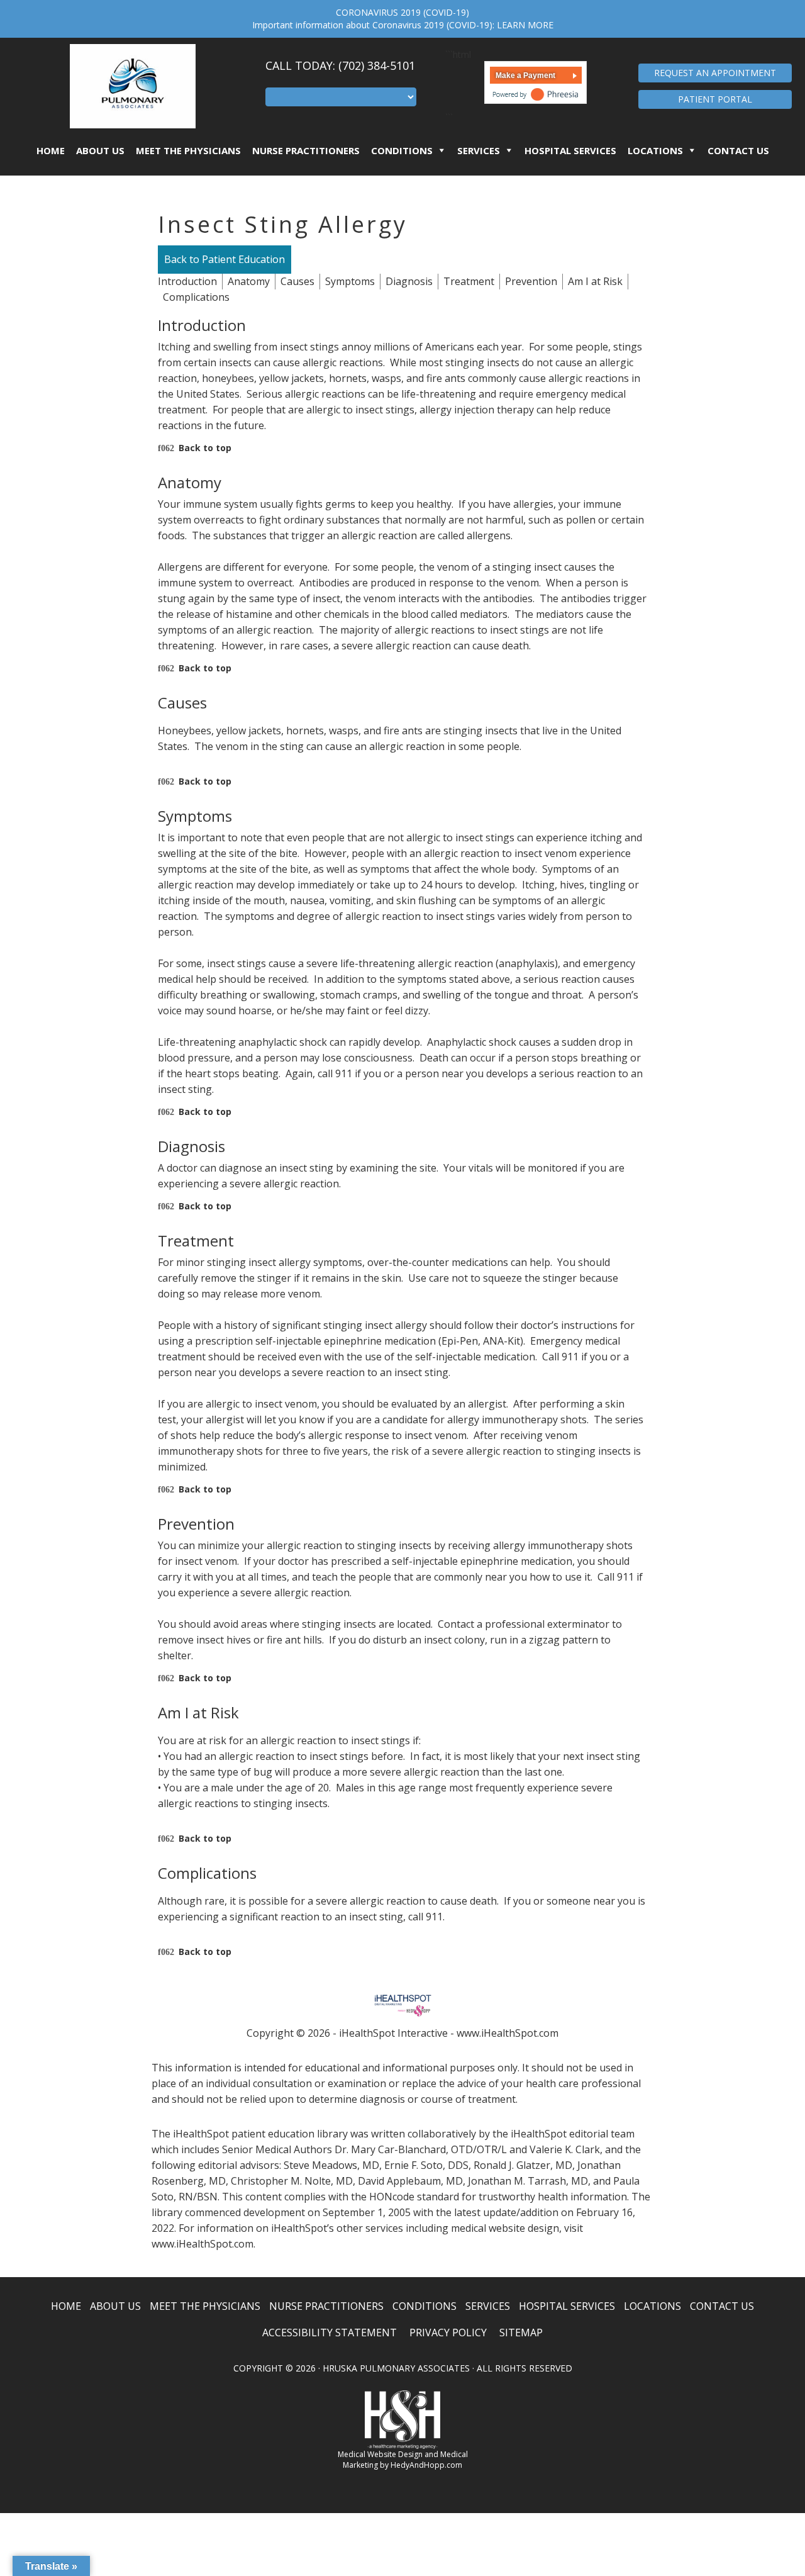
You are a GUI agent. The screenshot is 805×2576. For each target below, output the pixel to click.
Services (479, 150)
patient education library (290, 2134)
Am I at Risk (595, 281)
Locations (655, 150)
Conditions (402, 150)
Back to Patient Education (225, 259)
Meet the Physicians (188, 150)
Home (51, 150)
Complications (196, 297)
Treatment (469, 281)
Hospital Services (570, 150)
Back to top (205, 448)
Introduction (187, 281)
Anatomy (249, 281)
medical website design (505, 2228)
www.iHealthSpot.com (508, 2033)
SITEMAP (521, 2332)
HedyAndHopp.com (426, 2465)
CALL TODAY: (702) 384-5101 (340, 65)
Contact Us (738, 150)
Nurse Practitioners (306, 150)
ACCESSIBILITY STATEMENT (330, 2332)
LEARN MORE (525, 25)
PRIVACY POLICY (448, 2332)
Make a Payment (525, 76)
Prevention (531, 281)
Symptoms (350, 281)
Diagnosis (409, 281)
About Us (100, 150)
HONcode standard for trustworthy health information (498, 2197)
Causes (297, 281)
